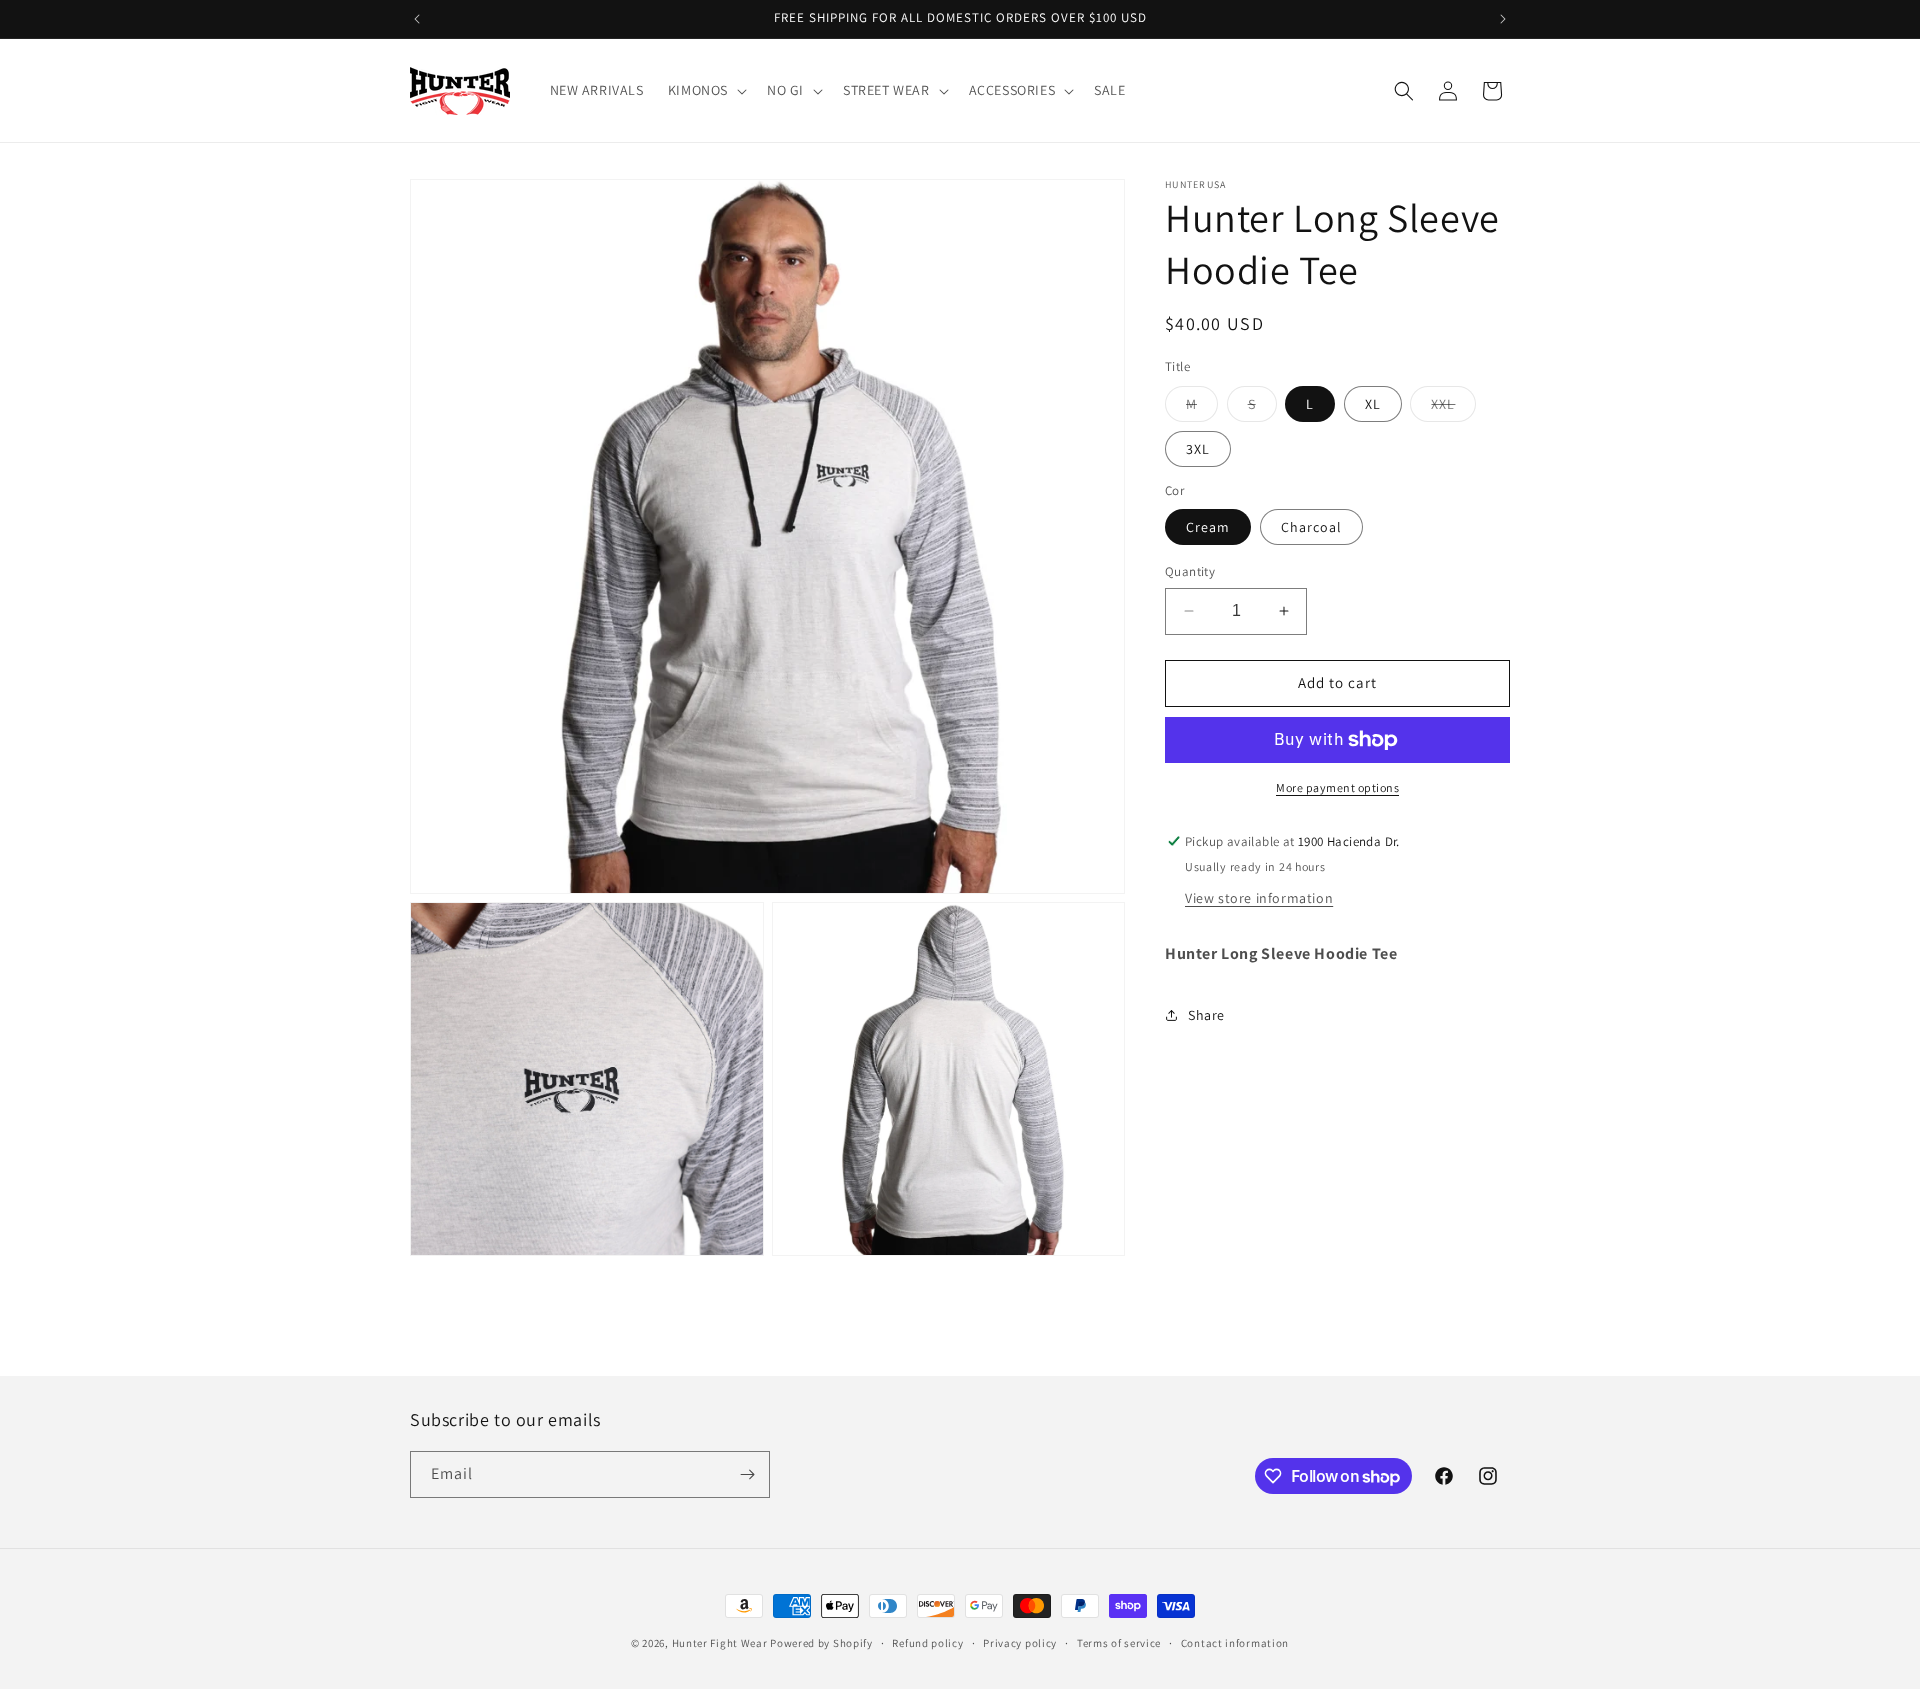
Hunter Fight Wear (720, 1643)
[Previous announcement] (417, 19)
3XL (1198, 449)
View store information (1259, 897)
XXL (1453, 408)
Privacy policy (1020, 1643)
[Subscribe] (747, 1474)
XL (1373, 404)
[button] (705, 90)
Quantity (1190, 571)
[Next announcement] (1503, 19)
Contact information (1235, 1643)
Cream (1208, 527)
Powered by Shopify (821, 1643)
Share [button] (1206, 1015)
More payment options (1337, 787)
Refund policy (927, 1643)
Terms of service (1119, 1643)
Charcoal (1311, 527)
